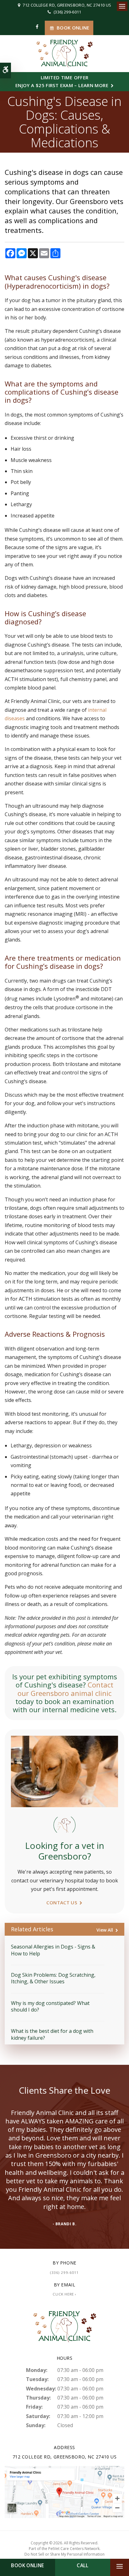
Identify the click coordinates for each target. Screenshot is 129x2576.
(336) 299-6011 (67, 12)
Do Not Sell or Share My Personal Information (64, 2554)
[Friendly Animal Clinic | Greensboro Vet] (64, 2491)
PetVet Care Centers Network (74, 2549)
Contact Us (62, 1902)
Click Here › (64, 2294)
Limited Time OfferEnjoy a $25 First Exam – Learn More (62, 81)
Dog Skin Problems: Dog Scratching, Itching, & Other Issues (53, 1978)
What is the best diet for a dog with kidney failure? (52, 2034)
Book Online (73, 28)
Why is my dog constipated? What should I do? (50, 2006)
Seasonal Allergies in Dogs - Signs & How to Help (53, 1950)
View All (105, 1930)
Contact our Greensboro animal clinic (65, 1689)
